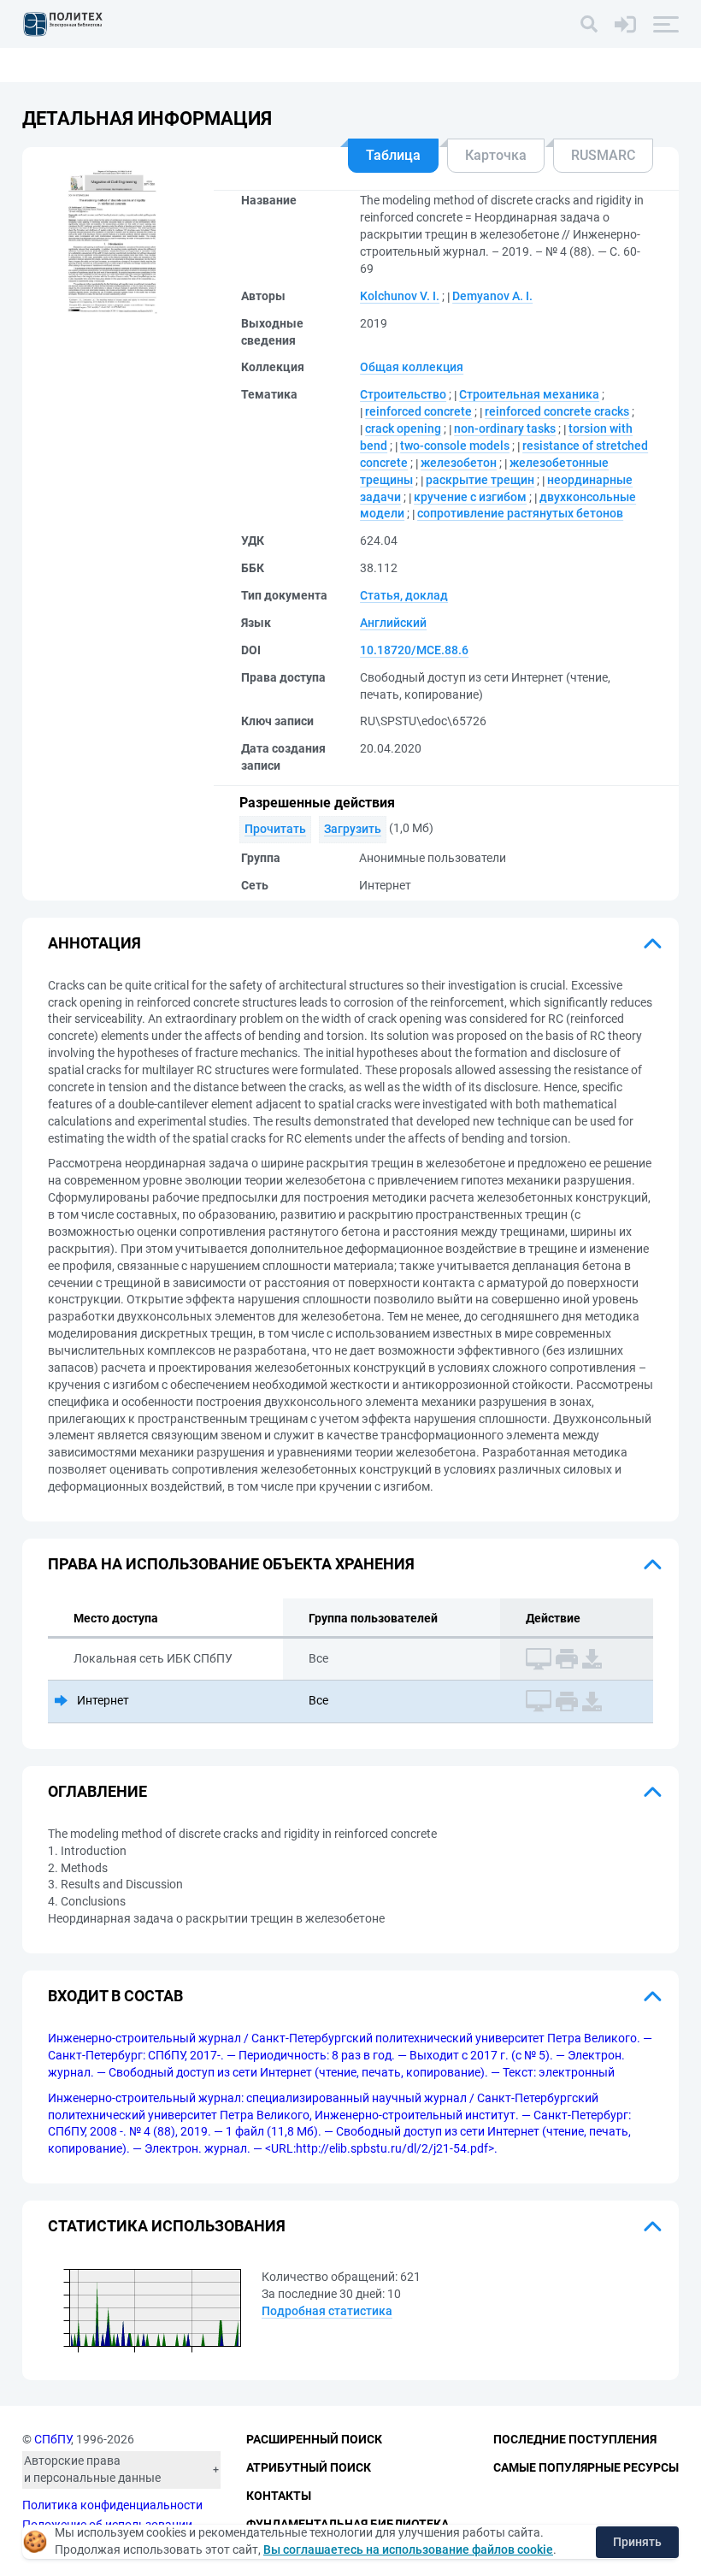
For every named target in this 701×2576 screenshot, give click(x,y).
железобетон (459, 463)
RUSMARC (603, 155)
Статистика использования (167, 2226)
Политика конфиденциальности (112, 2505)
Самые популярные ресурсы (586, 2467)
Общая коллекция (412, 367)
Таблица (393, 155)
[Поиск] (589, 24)
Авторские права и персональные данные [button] (92, 2469)
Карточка (496, 155)
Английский (393, 623)
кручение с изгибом (470, 497)
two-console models (455, 446)
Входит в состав (115, 1996)
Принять (637, 2542)
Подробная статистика (327, 2311)
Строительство (403, 394)
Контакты (279, 2496)
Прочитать (275, 829)
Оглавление (97, 1791)
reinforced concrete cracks (557, 411)
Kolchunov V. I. (400, 296)
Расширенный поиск (314, 2439)
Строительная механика (529, 394)
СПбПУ (53, 2439)
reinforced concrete (418, 411)
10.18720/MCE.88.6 (414, 650)
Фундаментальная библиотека (348, 2524)
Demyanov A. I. (492, 296)
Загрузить (353, 829)
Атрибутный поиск (309, 2467)
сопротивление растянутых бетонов (520, 513)
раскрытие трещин (480, 480)
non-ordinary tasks (505, 428)
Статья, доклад (404, 595)
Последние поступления (575, 2439)
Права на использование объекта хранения (231, 1564)
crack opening (403, 428)
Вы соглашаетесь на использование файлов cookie (408, 2549)
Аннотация (94, 943)
